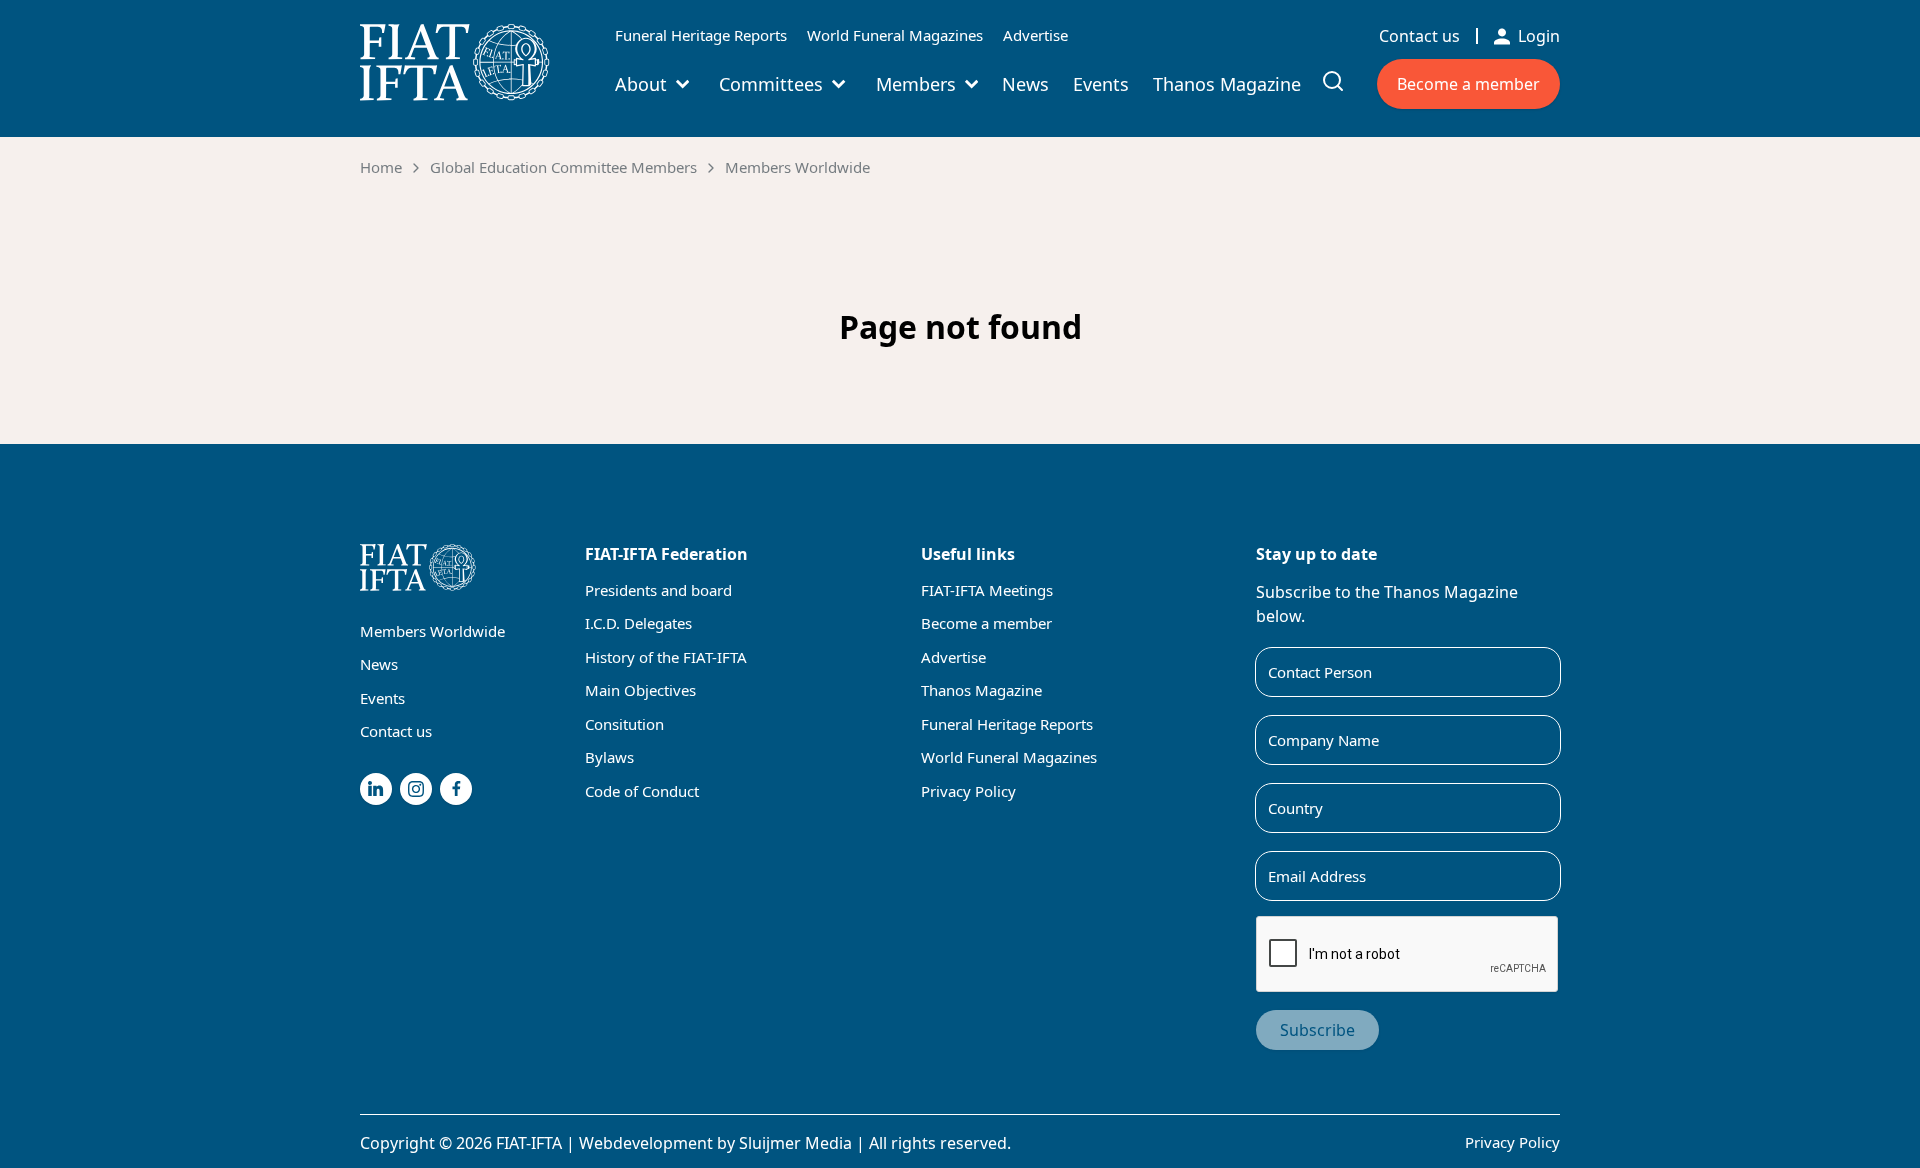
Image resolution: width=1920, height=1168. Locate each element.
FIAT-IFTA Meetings (987, 590)
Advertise (1035, 35)
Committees (771, 84)
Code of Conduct (642, 791)
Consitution (624, 724)
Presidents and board (658, 590)
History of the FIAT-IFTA (666, 657)
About (641, 84)
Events (1101, 84)
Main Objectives (640, 690)
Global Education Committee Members (563, 167)
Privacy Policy (968, 791)
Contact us (1419, 36)
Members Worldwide (797, 167)
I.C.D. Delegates (638, 623)
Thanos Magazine (1227, 84)
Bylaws (609, 757)
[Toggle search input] (1333, 81)
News (1025, 84)
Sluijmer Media (795, 1143)
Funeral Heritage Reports (701, 35)
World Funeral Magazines (895, 35)
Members (916, 84)
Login (1539, 36)
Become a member (1468, 84)
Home (381, 167)
